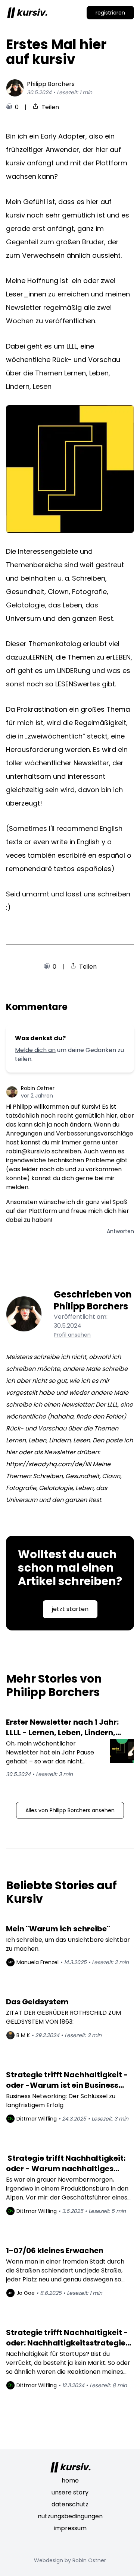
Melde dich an (35, 1050)
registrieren (110, 13)
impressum (70, 2528)
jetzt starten (70, 1609)
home (70, 2480)
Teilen (50, 107)
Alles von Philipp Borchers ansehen (70, 1810)
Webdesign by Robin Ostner (70, 2560)
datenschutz (70, 2504)
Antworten (120, 1231)
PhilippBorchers (51, 84)
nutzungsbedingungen (70, 2516)
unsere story (70, 2492)
